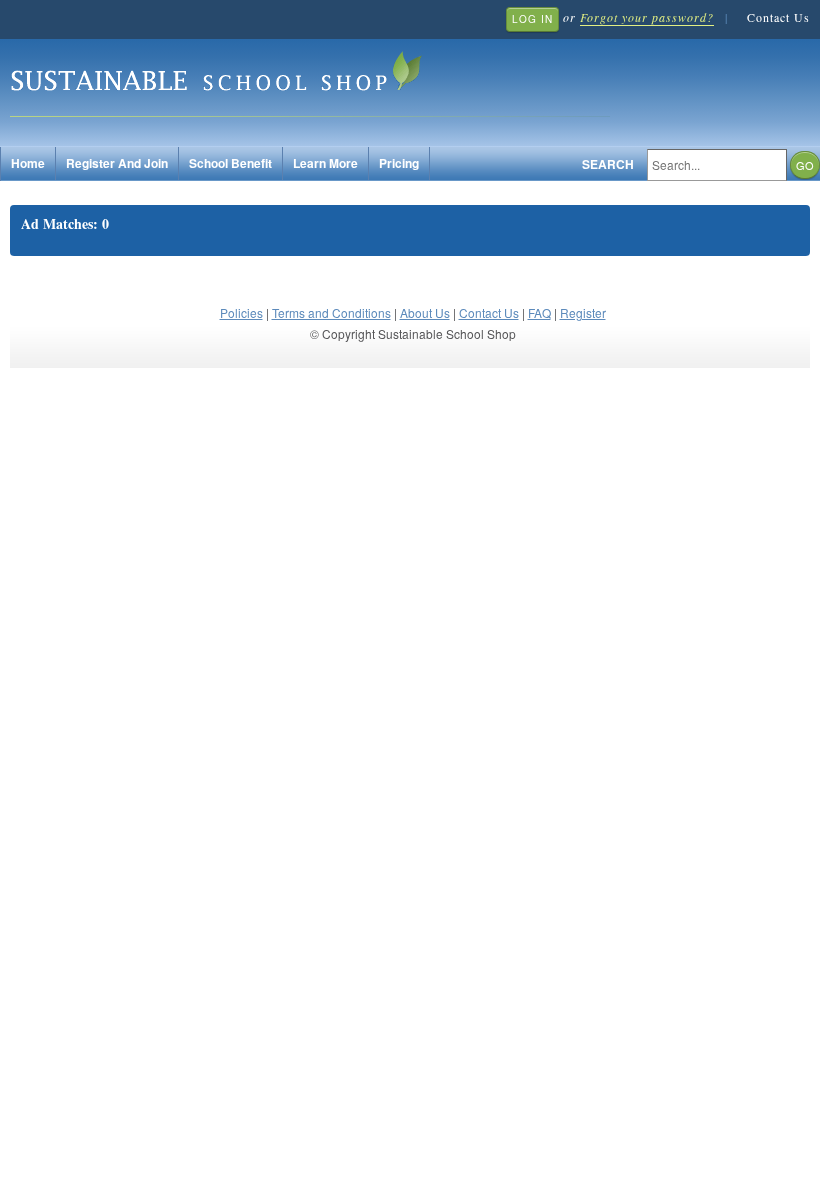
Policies (241, 312)
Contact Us (778, 17)
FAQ (539, 312)
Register (583, 312)
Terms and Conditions (331, 312)
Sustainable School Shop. (310, 80)
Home (28, 163)
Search (608, 164)
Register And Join (117, 163)
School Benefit (230, 163)
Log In (532, 19)
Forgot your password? (647, 17)
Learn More (325, 163)
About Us (425, 312)
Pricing (399, 163)
